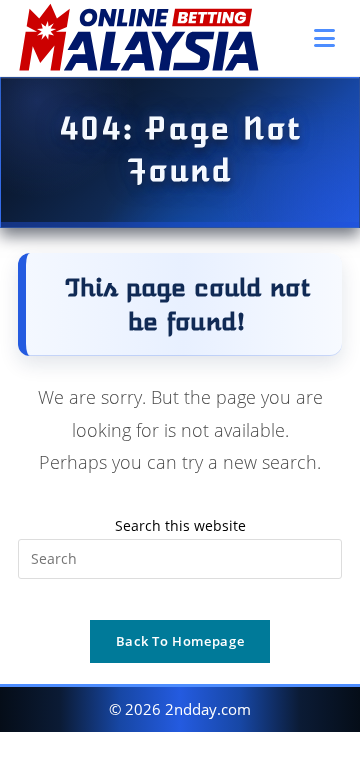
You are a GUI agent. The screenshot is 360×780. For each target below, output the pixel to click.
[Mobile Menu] (328, 38)
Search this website (180, 525)
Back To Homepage (180, 641)
